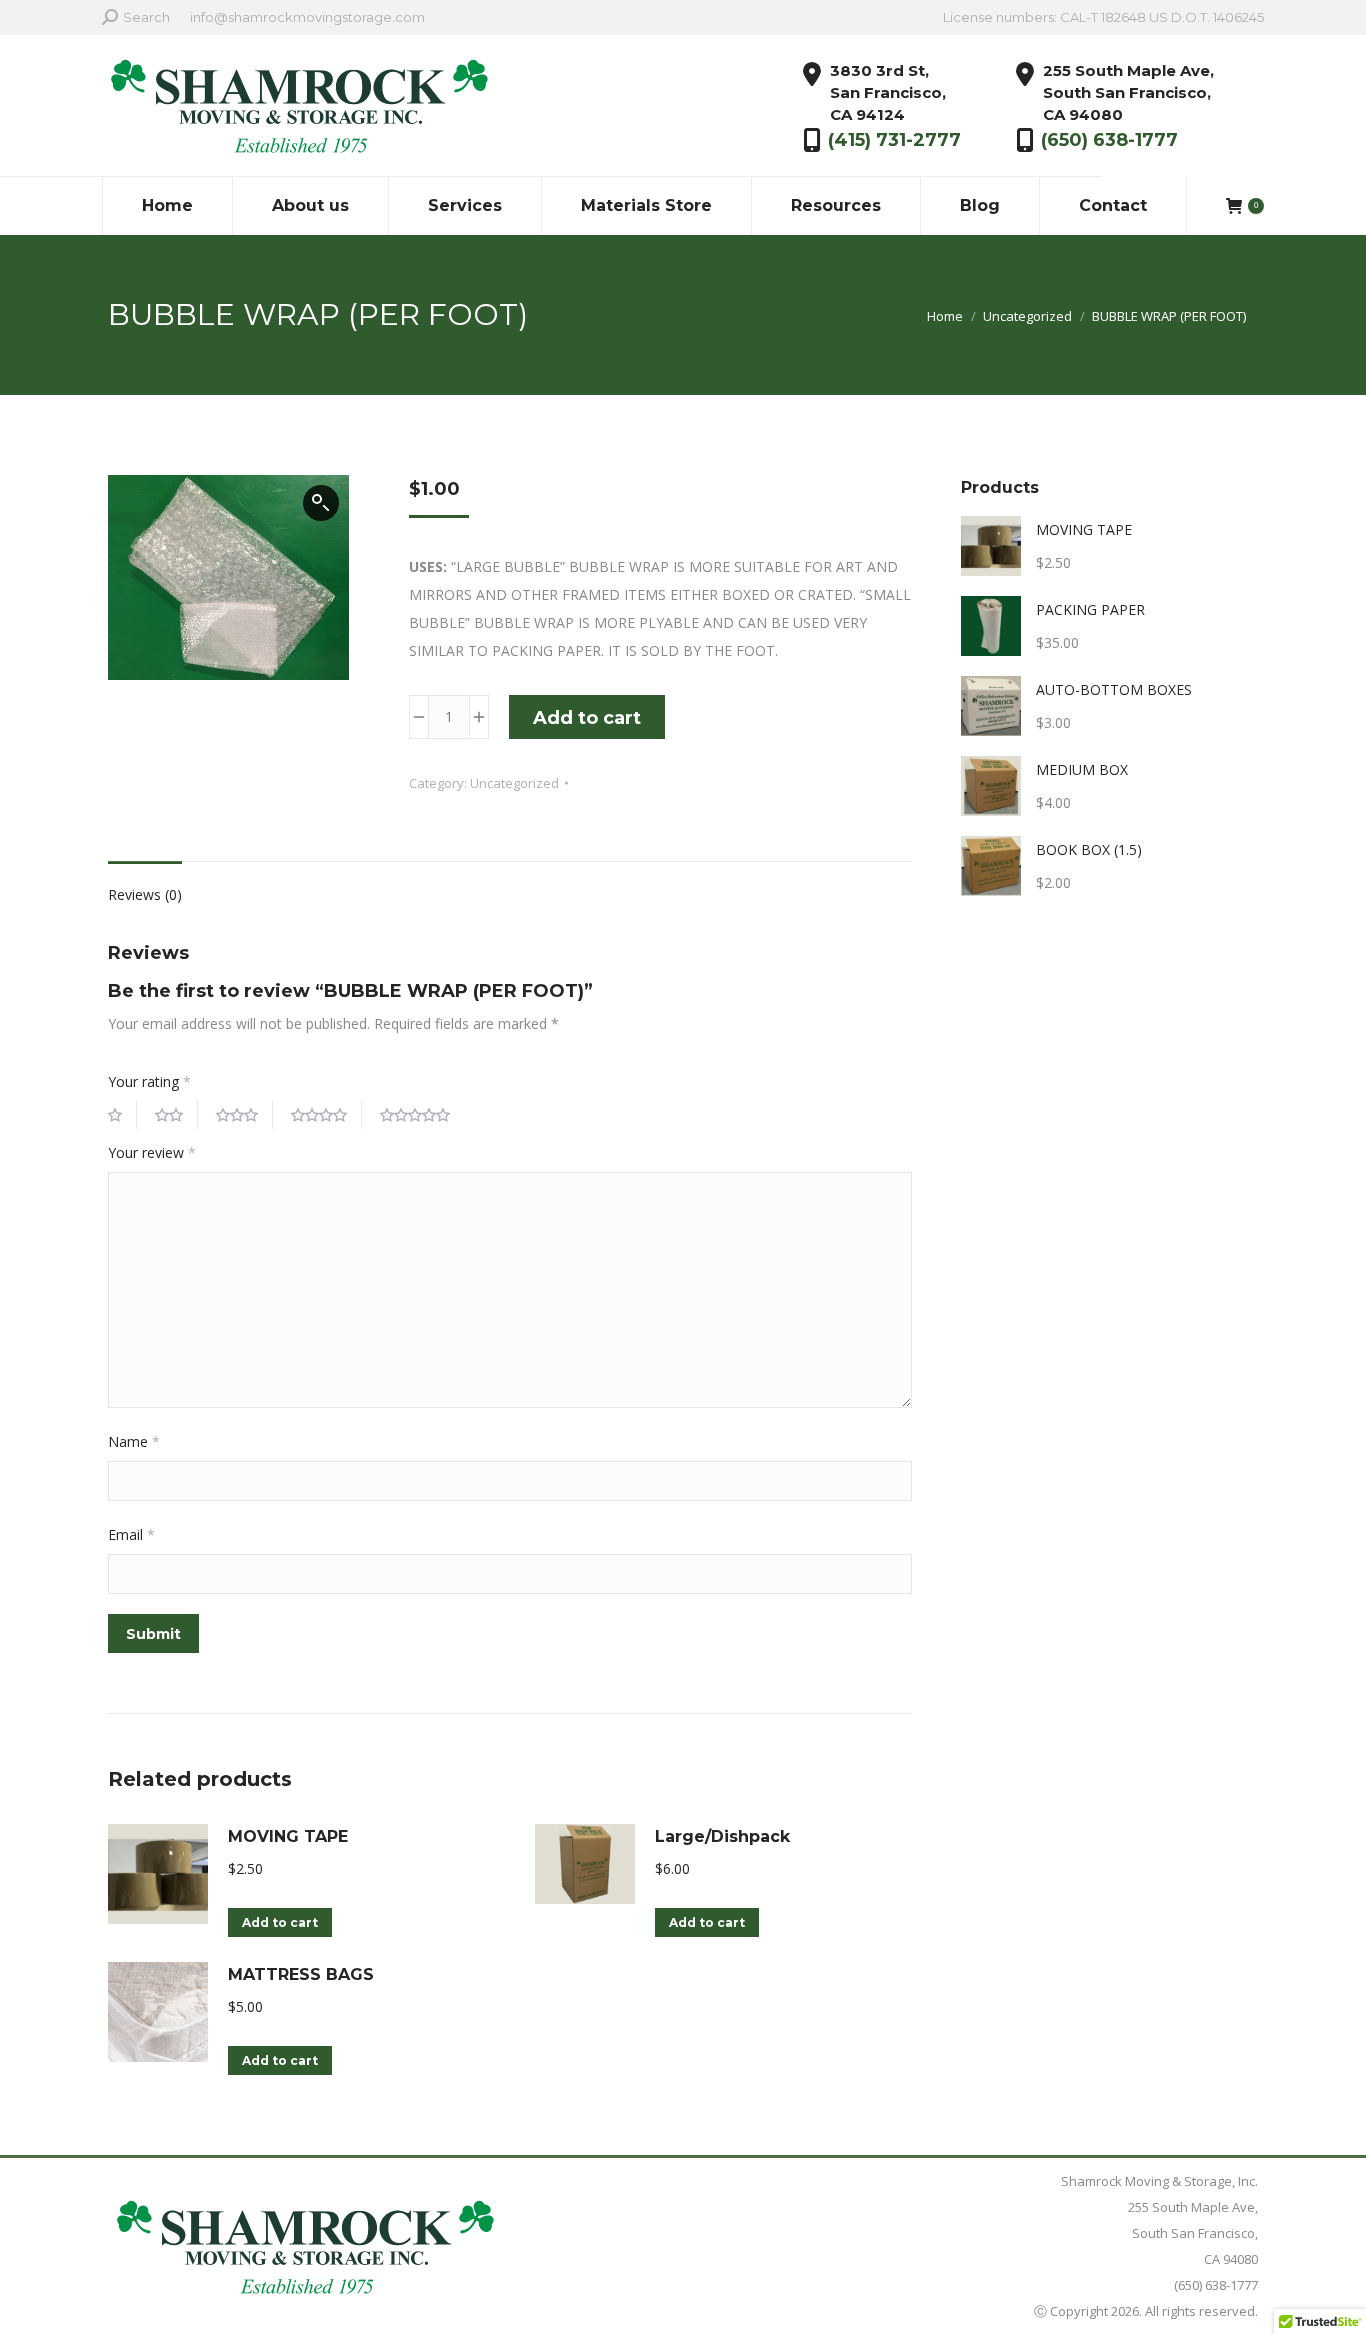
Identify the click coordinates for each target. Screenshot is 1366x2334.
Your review (152, 1152)
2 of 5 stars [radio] (176, 1115)
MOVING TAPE (288, 1836)
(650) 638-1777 (1109, 140)
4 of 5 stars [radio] (326, 1115)
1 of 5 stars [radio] (122, 1115)
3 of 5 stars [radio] (244, 1115)
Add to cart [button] (280, 1922)
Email (131, 1534)
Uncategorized (514, 783)
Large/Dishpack (722, 1836)
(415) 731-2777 (894, 140)
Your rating (149, 1081)
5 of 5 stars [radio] (422, 1115)
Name (134, 1441)
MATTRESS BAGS (301, 1974)
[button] (321, 503)
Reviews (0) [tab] (145, 894)
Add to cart (587, 718)
